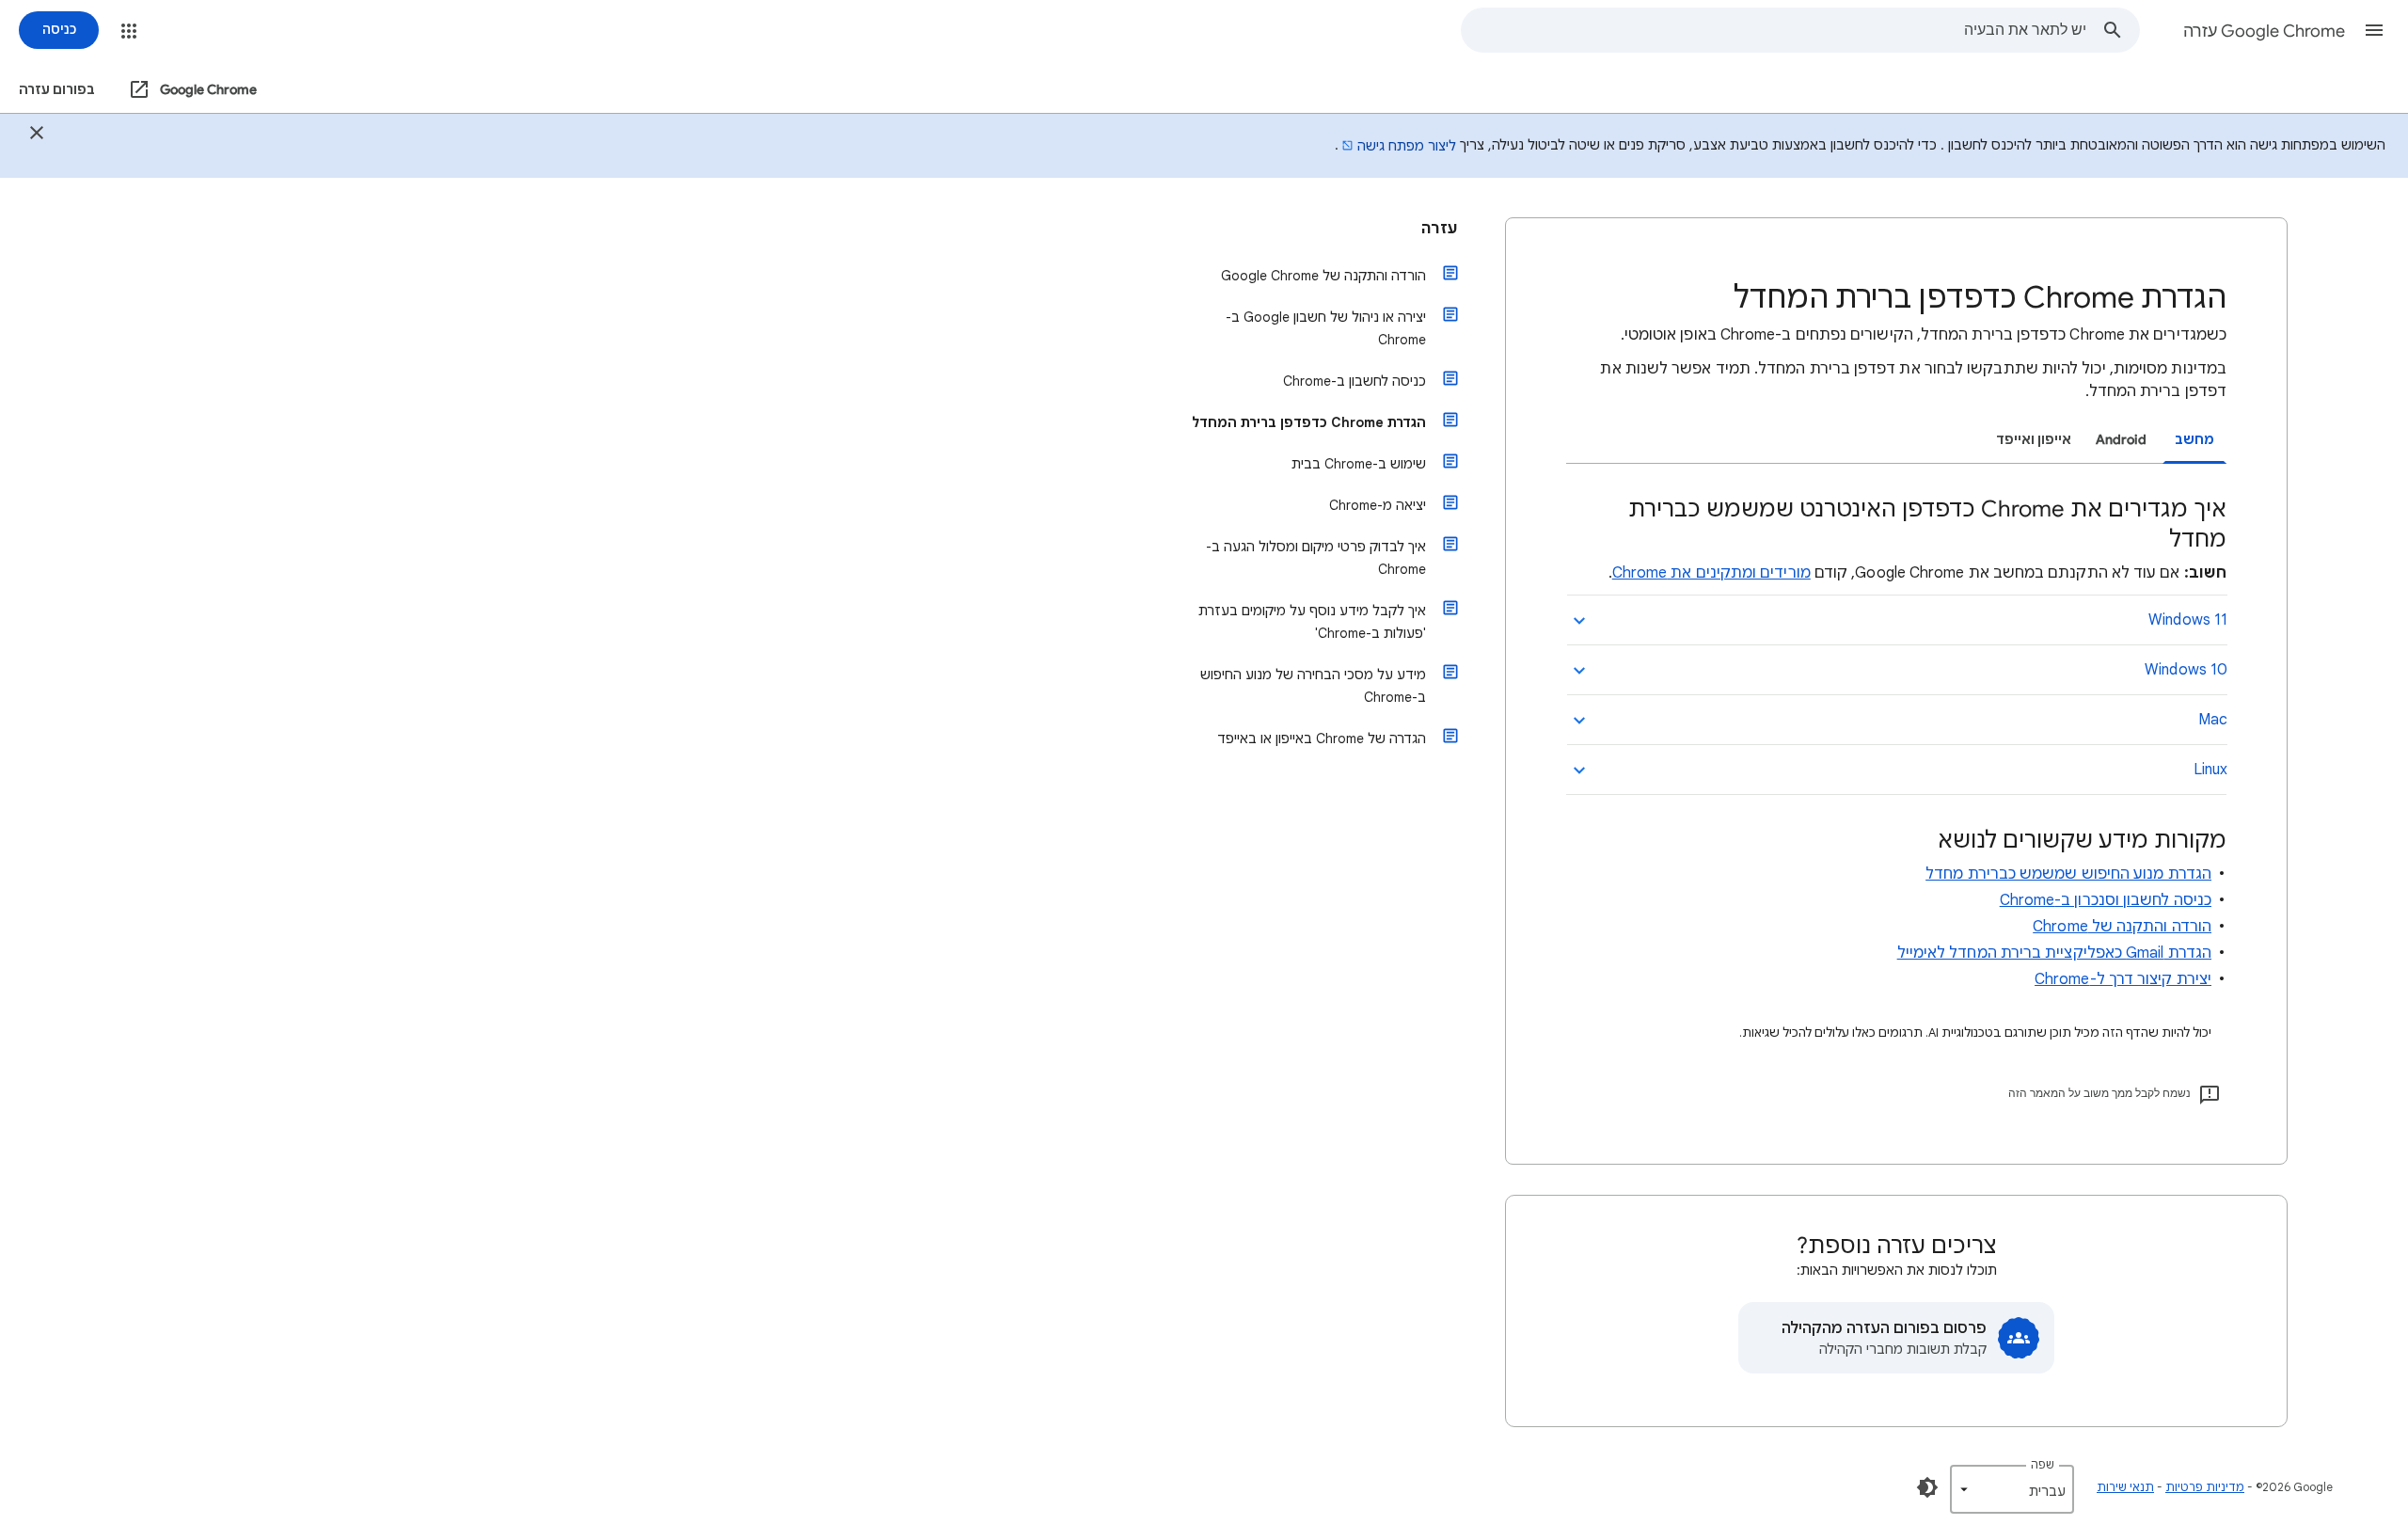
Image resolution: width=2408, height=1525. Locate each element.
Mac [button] (2213, 720)
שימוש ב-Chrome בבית (1359, 464)
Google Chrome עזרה (2264, 31)
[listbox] (2012, 1489)
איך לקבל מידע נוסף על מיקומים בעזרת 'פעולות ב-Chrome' (1312, 622)
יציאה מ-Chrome (1378, 505)
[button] (2374, 30)
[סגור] (37, 135)
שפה (2043, 1464)
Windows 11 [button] (2188, 620)
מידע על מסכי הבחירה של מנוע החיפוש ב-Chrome (1313, 686)
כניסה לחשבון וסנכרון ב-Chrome (2106, 900)
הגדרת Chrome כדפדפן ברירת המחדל (1309, 422)
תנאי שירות (2125, 1487)
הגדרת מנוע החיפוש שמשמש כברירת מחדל (2068, 874)
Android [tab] (2121, 440)
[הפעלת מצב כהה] (1927, 1487)
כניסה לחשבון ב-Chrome (1354, 381)
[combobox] (1774, 30)
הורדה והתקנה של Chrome (2122, 927)
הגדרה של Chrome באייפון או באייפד (1322, 739)
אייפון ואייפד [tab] (2034, 440)
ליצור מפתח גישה (1407, 146)
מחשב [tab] (2194, 440)
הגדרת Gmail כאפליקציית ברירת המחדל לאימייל (2054, 953)
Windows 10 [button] (2186, 670)
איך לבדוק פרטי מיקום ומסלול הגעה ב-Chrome (1316, 558)
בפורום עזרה (57, 90)
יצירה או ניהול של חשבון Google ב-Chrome (1326, 328)
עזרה (1440, 229)
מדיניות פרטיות (2205, 1487)
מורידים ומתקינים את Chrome (1711, 573)
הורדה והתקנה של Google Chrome (1323, 276)
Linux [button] (2210, 770)
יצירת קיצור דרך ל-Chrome (2123, 979)
